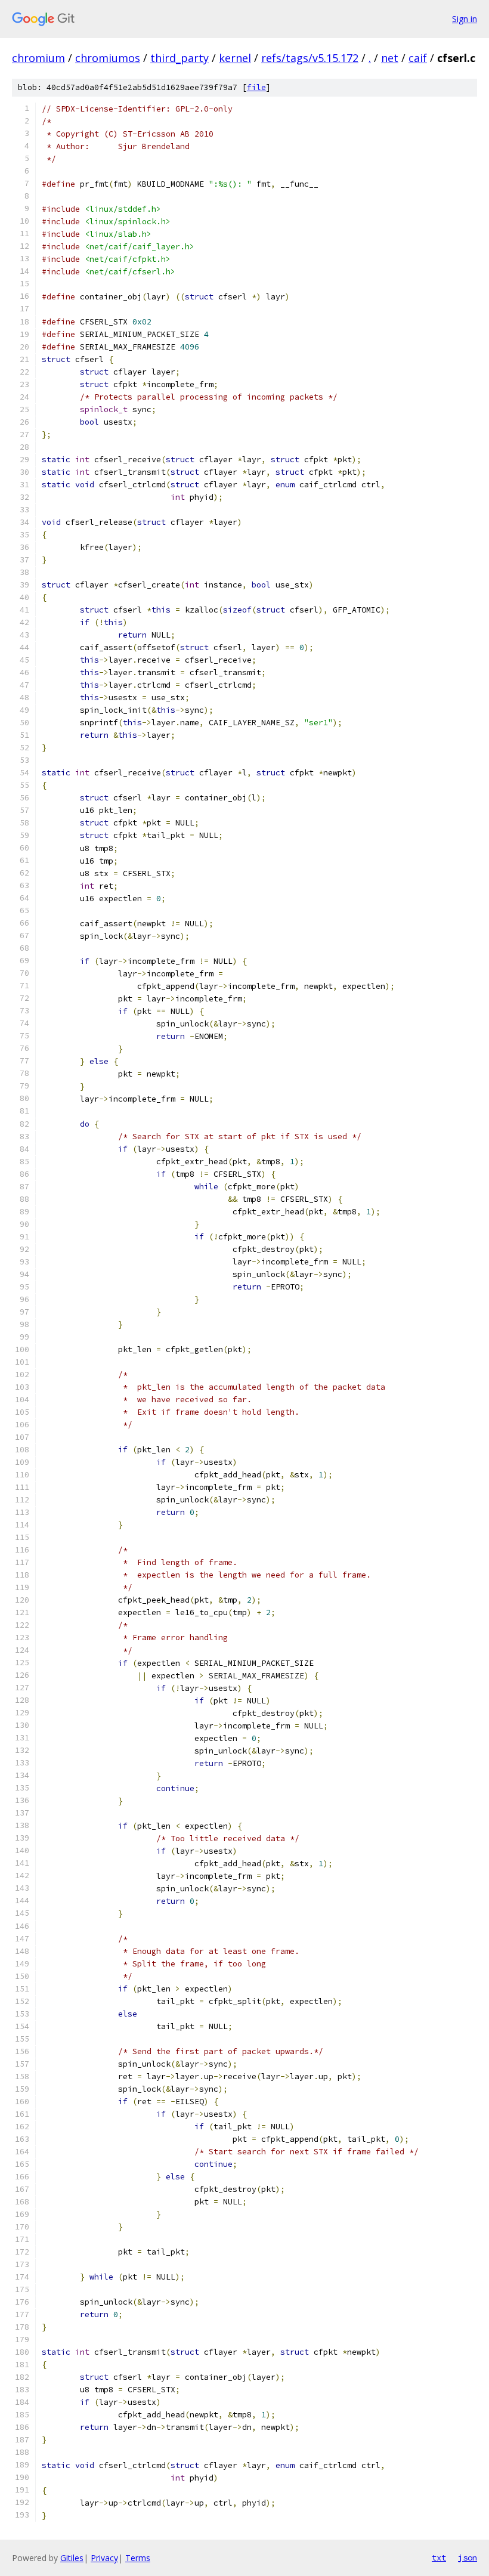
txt (439, 2558)
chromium (38, 58)
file (256, 87)
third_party (179, 58)
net (390, 58)
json (468, 2558)
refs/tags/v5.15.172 (310, 58)
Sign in (465, 19)
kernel (235, 58)
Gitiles (72, 2558)
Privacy (104, 2558)
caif (418, 58)
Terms (138, 2558)
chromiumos (108, 58)
